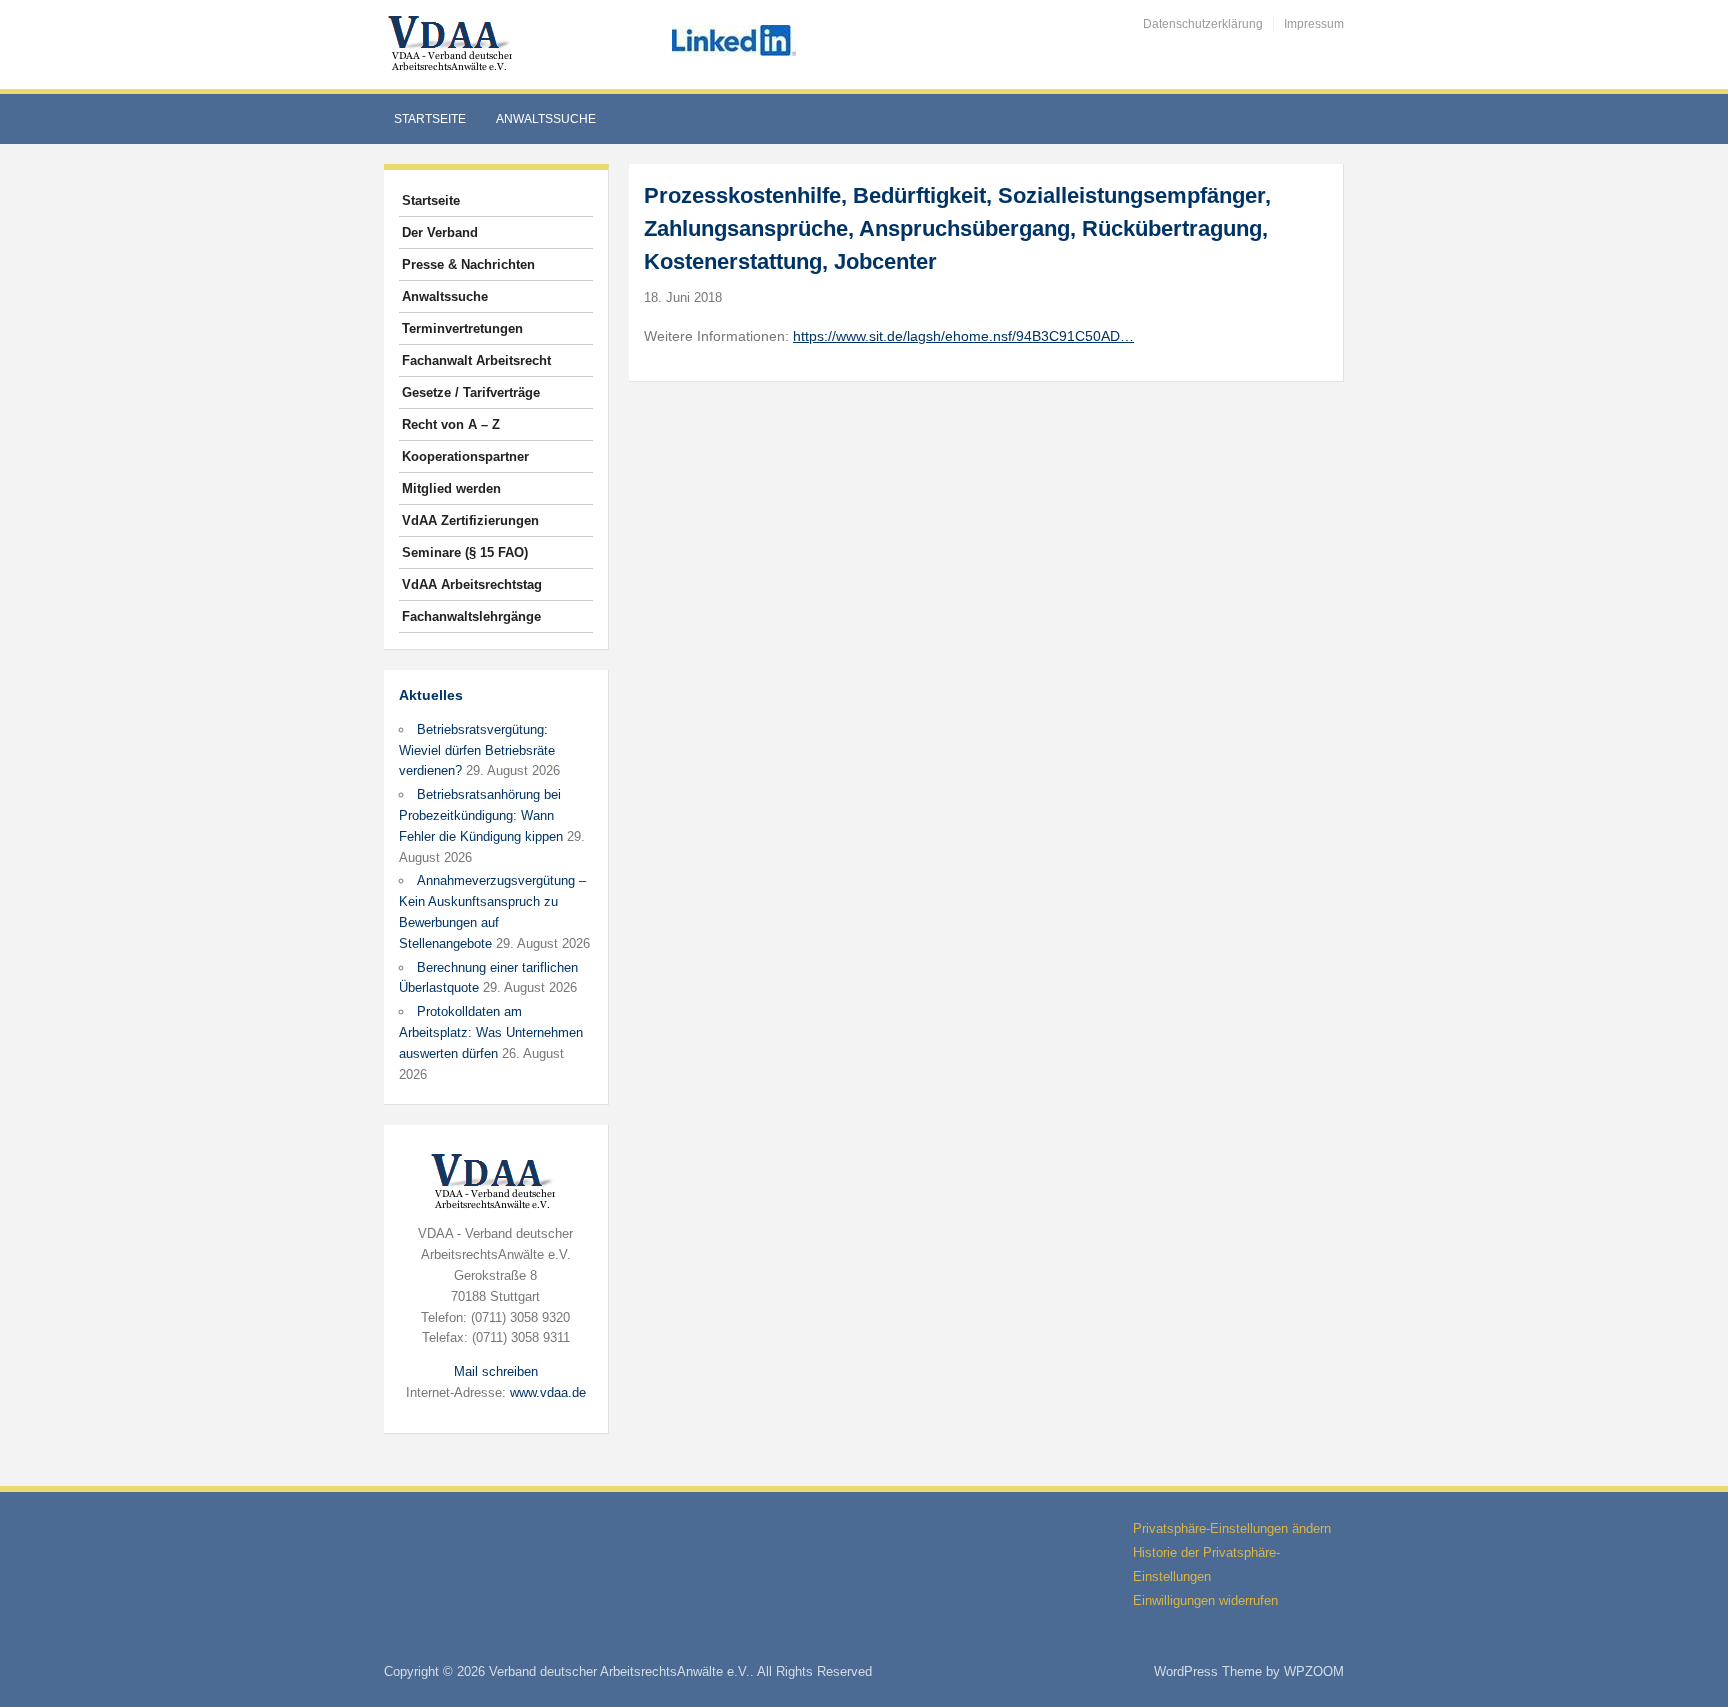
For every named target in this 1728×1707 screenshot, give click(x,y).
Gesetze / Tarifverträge (471, 392)
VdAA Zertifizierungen (470, 520)
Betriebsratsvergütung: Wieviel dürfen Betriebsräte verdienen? (477, 750)
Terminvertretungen (462, 328)
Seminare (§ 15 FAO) (465, 552)
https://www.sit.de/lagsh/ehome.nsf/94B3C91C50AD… (963, 336)
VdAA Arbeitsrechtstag (472, 584)
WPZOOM (1314, 1671)
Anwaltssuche (546, 119)
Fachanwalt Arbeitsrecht (476, 360)
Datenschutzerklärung (1203, 24)
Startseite (430, 119)
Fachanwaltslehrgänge (471, 616)
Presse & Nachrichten (468, 264)
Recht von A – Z (451, 424)
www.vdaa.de (548, 1392)
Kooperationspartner (465, 456)
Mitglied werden (451, 488)
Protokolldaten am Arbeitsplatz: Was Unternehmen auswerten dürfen (491, 1032)
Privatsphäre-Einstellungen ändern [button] (1232, 1528)
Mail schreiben (496, 1371)
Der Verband (440, 232)
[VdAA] (453, 43)
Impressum (1314, 24)
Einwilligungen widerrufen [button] (1205, 1600)
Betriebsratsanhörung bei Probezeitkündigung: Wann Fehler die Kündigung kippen (481, 815)
